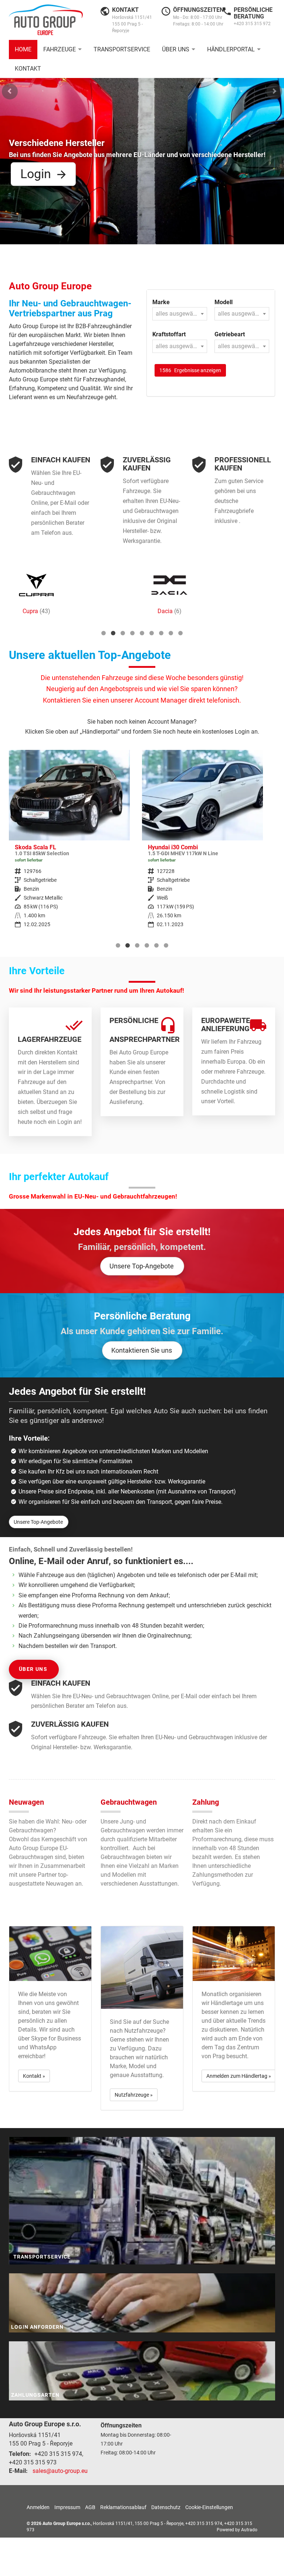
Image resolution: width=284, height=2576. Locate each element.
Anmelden (38, 2507)
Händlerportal (231, 49)
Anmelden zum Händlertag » (239, 2076)
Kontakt (28, 69)
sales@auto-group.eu (60, 2471)
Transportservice (122, 49)
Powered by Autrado (237, 2530)
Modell (224, 302)
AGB (90, 2507)
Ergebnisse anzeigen (190, 370)
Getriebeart (230, 334)
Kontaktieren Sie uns (142, 1350)
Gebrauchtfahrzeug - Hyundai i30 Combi (202, 844)
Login (36, 174)
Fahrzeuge (60, 49)
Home (23, 49)
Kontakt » (34, 2076)
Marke (161, 302)
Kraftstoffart (169, 334)
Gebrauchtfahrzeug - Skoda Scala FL (69, 844)
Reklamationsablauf (123, 2507)
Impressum (67, 2507)
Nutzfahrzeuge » (134, 2095)
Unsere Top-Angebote (142, 1266)
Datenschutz (166, 2507)
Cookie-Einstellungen (209, 2507)
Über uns (176, 49)
